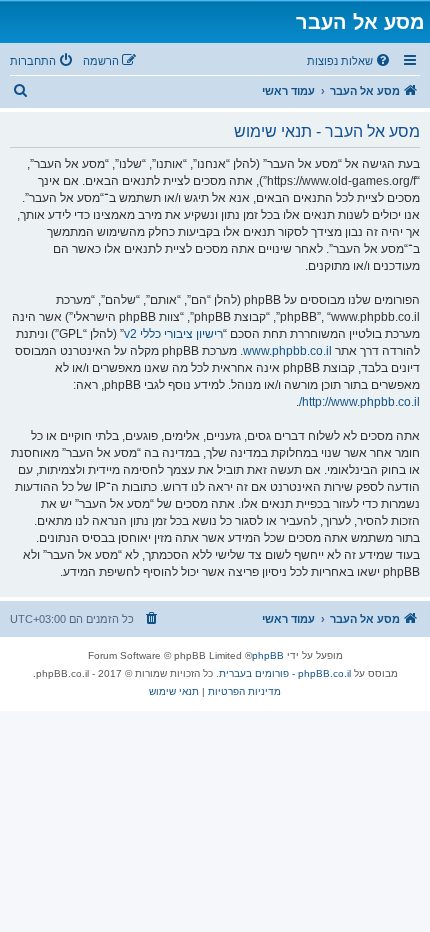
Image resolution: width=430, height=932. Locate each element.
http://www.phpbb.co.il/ (359, 402)
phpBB (268, 655)
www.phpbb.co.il (287, 351)
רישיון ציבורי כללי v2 (173, 334)
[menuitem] (350, 61)
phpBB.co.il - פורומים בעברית (285, 673)
